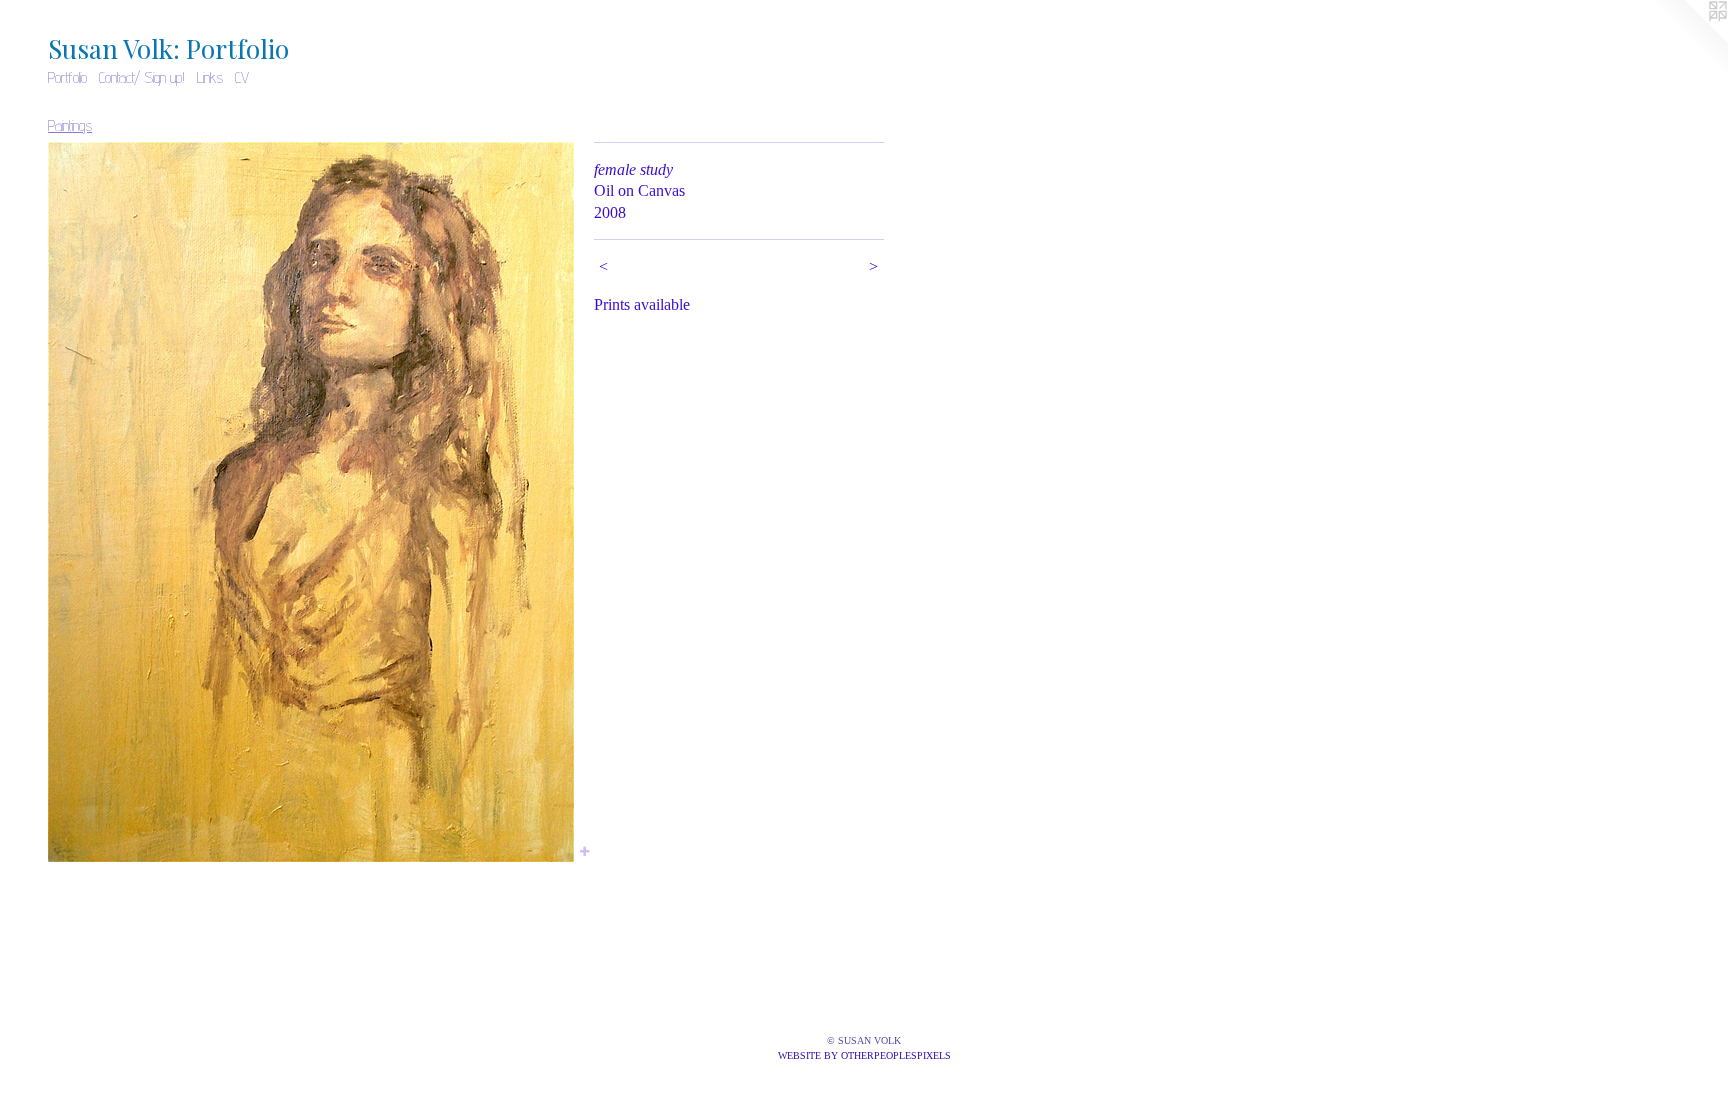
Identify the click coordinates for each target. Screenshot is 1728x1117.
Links (210, 77)
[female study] (311, 502)
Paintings (70, 125)
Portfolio (67, 77)
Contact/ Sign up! (142, 77)
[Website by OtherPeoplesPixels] (1688, 40)
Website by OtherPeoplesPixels (864, 1055)
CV (242, 77)
